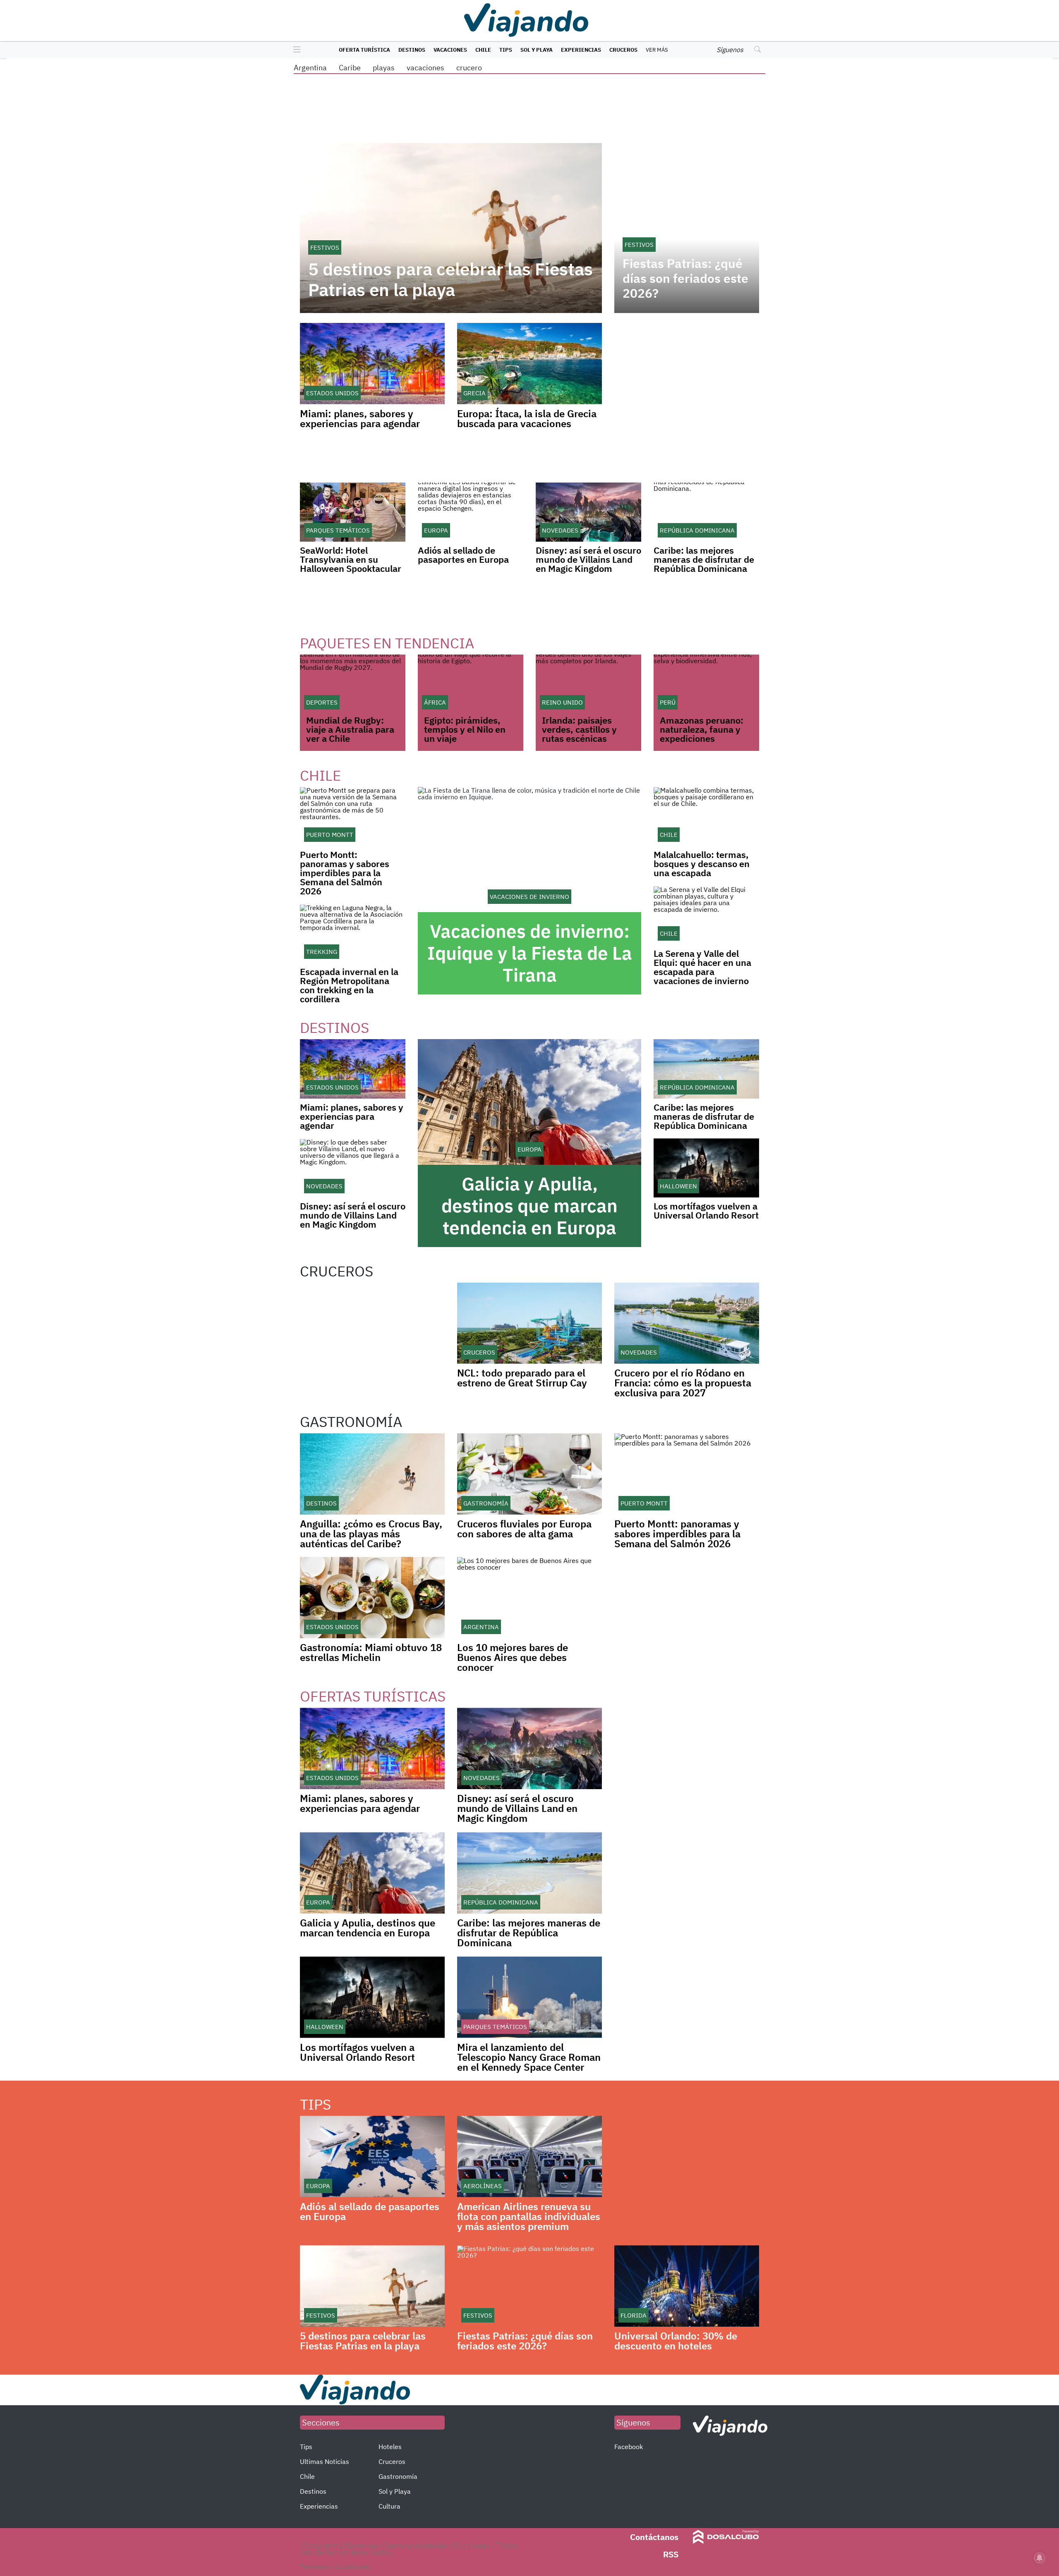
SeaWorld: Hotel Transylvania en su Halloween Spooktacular (351, 559)
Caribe (350, 68)
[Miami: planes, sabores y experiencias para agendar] (353, 1069)
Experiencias (581, 50)
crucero (469, 68)
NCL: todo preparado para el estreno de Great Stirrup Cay (522, 1378)
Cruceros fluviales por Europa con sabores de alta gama (524, 1529)
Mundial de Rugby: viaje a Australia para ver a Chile (350, 729)
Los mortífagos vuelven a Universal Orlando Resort (706, 1210)
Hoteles (390, 2447)
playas (384, 68)
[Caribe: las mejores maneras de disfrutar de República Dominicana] (706, 512)
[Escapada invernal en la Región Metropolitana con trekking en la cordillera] (353, 933)
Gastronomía (398, 2476)
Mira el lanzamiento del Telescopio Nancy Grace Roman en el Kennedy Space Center (529, 2057)
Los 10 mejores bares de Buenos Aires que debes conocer (513, 1657)
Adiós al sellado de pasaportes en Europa (463, 555)
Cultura (389, 2506)
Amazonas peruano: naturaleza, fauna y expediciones (702, 729)
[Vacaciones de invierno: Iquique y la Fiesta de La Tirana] (529, 850)
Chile (483, 50)
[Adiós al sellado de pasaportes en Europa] (471, 512)
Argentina (310, 68)
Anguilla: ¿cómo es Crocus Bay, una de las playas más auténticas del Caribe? (371, 1534)
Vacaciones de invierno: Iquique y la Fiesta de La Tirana (530, 953)
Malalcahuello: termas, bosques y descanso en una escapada (702, 864)
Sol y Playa (537, 50)
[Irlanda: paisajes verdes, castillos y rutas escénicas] (588, 684)
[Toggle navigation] (295, 50)
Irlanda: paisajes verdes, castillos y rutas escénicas (579, 729)
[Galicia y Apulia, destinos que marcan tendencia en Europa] (529, 1102)
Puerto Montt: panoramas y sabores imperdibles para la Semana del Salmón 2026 (345, 873)
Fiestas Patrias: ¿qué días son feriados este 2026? (685, 278)
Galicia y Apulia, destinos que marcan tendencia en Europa (529, 1206)
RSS (671, 2554)
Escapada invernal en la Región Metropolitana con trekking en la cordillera (349, 985)
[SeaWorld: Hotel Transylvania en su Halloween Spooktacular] (353, 512)
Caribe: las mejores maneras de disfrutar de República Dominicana (704, 559)
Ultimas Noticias (325, 2461)
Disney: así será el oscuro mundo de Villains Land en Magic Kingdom (588, 559)
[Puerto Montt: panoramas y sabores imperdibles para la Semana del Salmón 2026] (353, 816)
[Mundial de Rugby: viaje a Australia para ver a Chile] (353, 684)
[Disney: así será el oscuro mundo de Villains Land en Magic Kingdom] (588, 512)
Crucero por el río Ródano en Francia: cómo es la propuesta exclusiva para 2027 (683, 1383)
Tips (506, 50)
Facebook (629, 2447)
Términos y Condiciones (335, 2566)
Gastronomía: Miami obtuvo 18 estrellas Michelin (371, 1652)
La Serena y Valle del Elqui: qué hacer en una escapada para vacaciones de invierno (702, 967)
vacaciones (425, 68)
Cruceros (623, 50)
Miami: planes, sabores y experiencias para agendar (360, 418)
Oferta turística (364, 50)
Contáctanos (654, 2537)
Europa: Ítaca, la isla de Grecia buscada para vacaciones (527, 418)
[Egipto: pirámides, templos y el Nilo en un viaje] (471, 684)
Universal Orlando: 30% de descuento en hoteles (676, 2341)
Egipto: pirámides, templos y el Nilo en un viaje (465, 729)
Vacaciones (450, 50)
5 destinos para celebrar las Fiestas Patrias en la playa (450, 280)
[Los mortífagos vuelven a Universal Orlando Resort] (706, 1168)
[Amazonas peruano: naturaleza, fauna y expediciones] (706, 684)
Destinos (412, 50)
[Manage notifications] (1040, 2558)
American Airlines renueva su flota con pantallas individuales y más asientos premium (529, 2216)
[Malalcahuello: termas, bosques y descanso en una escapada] (706, 816)
